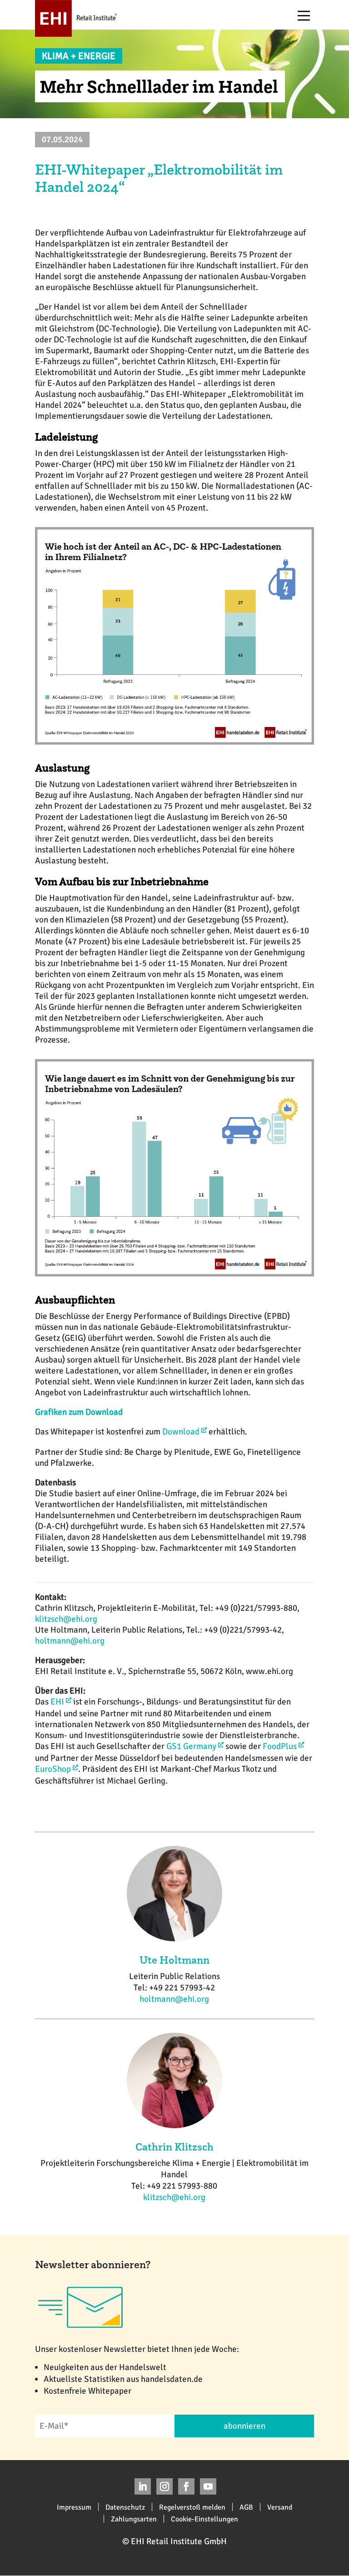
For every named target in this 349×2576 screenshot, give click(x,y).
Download (181, 1432)
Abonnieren (244, 2426)
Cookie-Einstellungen (204, 2519)
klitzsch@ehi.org (66, 1619)
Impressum (74, 2507)
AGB (246, 2507)
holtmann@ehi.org (70, 1641)
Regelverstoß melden (192, 2507)
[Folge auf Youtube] (208, 2486)
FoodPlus (280, 1746)
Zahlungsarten (134, 2519)
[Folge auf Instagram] (165, 2486)
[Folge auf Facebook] (186, 2486)
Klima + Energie (79, 56)
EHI (57, 1702)
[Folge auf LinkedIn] (143, 2486)
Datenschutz (125, 2507)
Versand (280, 2507)
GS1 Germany (191, 1746)
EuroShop (53, 1769)
